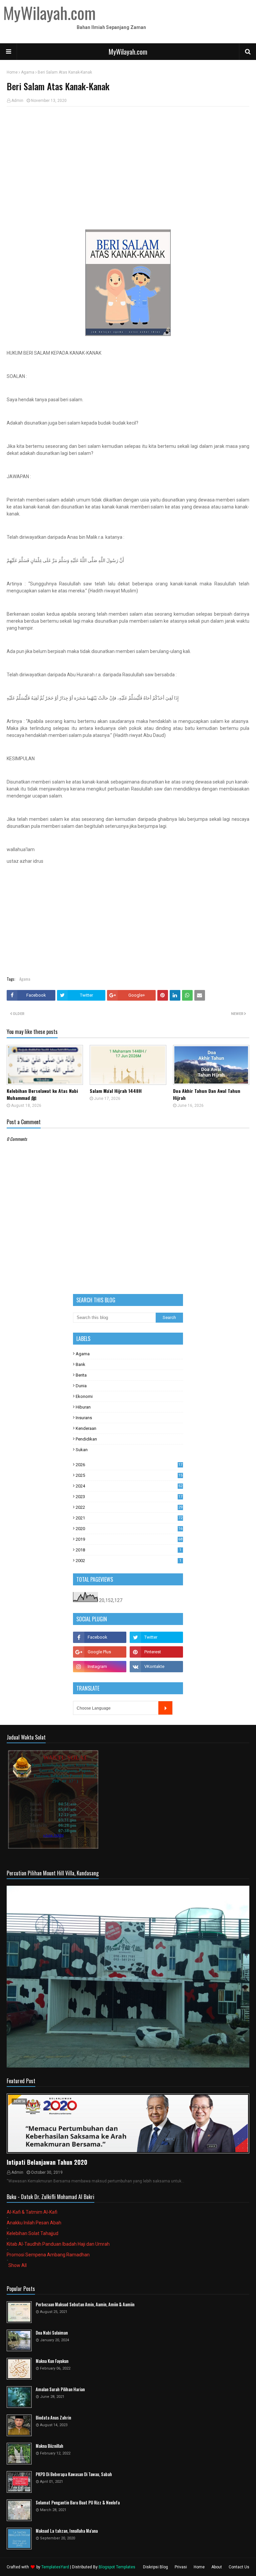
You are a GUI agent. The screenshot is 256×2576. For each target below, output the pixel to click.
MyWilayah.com (128, 52)
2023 (129, 1497)
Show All (17, 2265)
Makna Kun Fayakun (52, 2361)
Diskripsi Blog (155, 2567)
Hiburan (83, 1407)
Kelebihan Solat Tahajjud (32, 2233)
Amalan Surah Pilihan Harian (60, 2389)
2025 (129, 1475)
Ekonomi (84, 1396)
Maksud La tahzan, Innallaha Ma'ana (67, 2531)
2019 (129, 1539)
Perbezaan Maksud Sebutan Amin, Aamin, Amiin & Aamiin (85, 2304)
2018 (128, 1550)
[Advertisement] (128, 160)
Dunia (81, 1386)
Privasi (181, 2567)
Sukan (82, 1450)
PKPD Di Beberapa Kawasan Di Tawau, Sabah (74, 2474)
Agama (28, 72)
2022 (129, 1507)
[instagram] (100, 1667)
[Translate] (165, 1708)
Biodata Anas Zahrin (53, 2418)
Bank (80, 1364)
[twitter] (156, 1637)
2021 (129, 1518)
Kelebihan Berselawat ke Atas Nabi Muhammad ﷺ (42, 1094)
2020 (129, 1529)
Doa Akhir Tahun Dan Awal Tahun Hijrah (207, 1094)
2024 (129, 1486)
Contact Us (239, 2567)
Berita (81, 1375)
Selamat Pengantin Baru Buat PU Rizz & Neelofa (78, 2503)
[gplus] (100, 1652)
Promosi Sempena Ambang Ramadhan (48, 2255)
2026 (129, 1465)
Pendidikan (86, 1439)
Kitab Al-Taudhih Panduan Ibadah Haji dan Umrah (58, 2244)
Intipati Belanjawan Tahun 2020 (47, 2162)
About (217, 2567)
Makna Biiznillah (49, 2446)
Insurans (84, 1418)
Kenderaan (86, 1428)
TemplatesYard (55, 2567)
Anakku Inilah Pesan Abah (34, 2223)
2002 (128, 1561)
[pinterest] (156, 1652)
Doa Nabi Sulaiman (52, 2333)
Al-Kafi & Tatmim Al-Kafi (32, 2212)
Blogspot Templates (117, 2567)
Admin (17, 101)
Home (12, 72)
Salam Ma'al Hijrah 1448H (116, 1091)
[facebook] (100, 1637)
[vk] (156, 1667)
